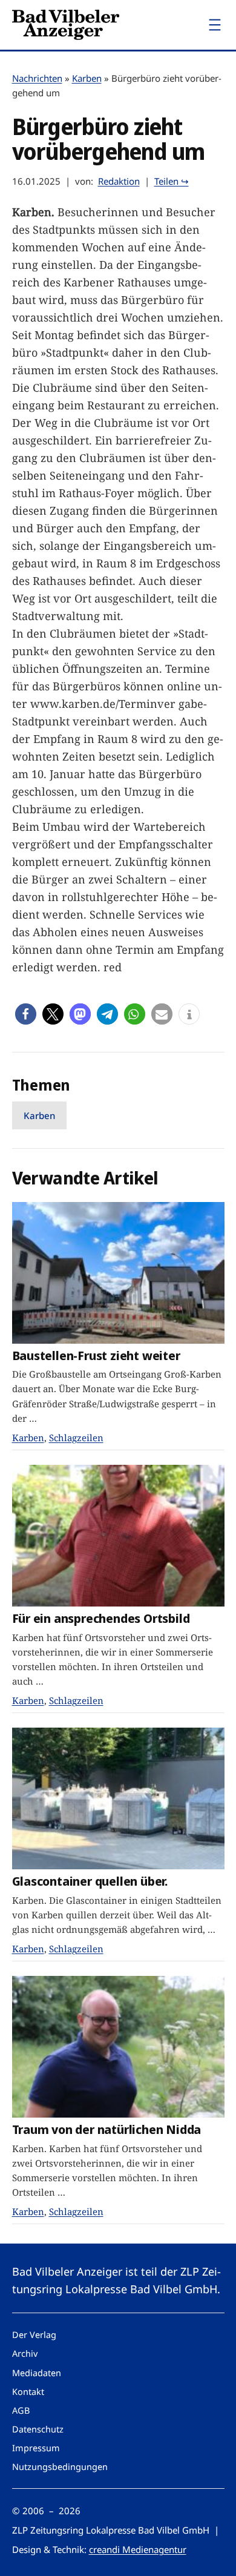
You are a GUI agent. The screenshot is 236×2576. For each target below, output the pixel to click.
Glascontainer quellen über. (90, 1881)
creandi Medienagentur (138, 2549)
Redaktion (119, 181)
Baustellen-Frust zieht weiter (96, 1356)
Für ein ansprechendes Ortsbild (101, 1618)
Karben (87, 78)
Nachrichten (37, 78)
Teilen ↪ (172, 181)
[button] (26, 1014)
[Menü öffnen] (215, 25)
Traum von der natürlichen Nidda (107, 2129)
